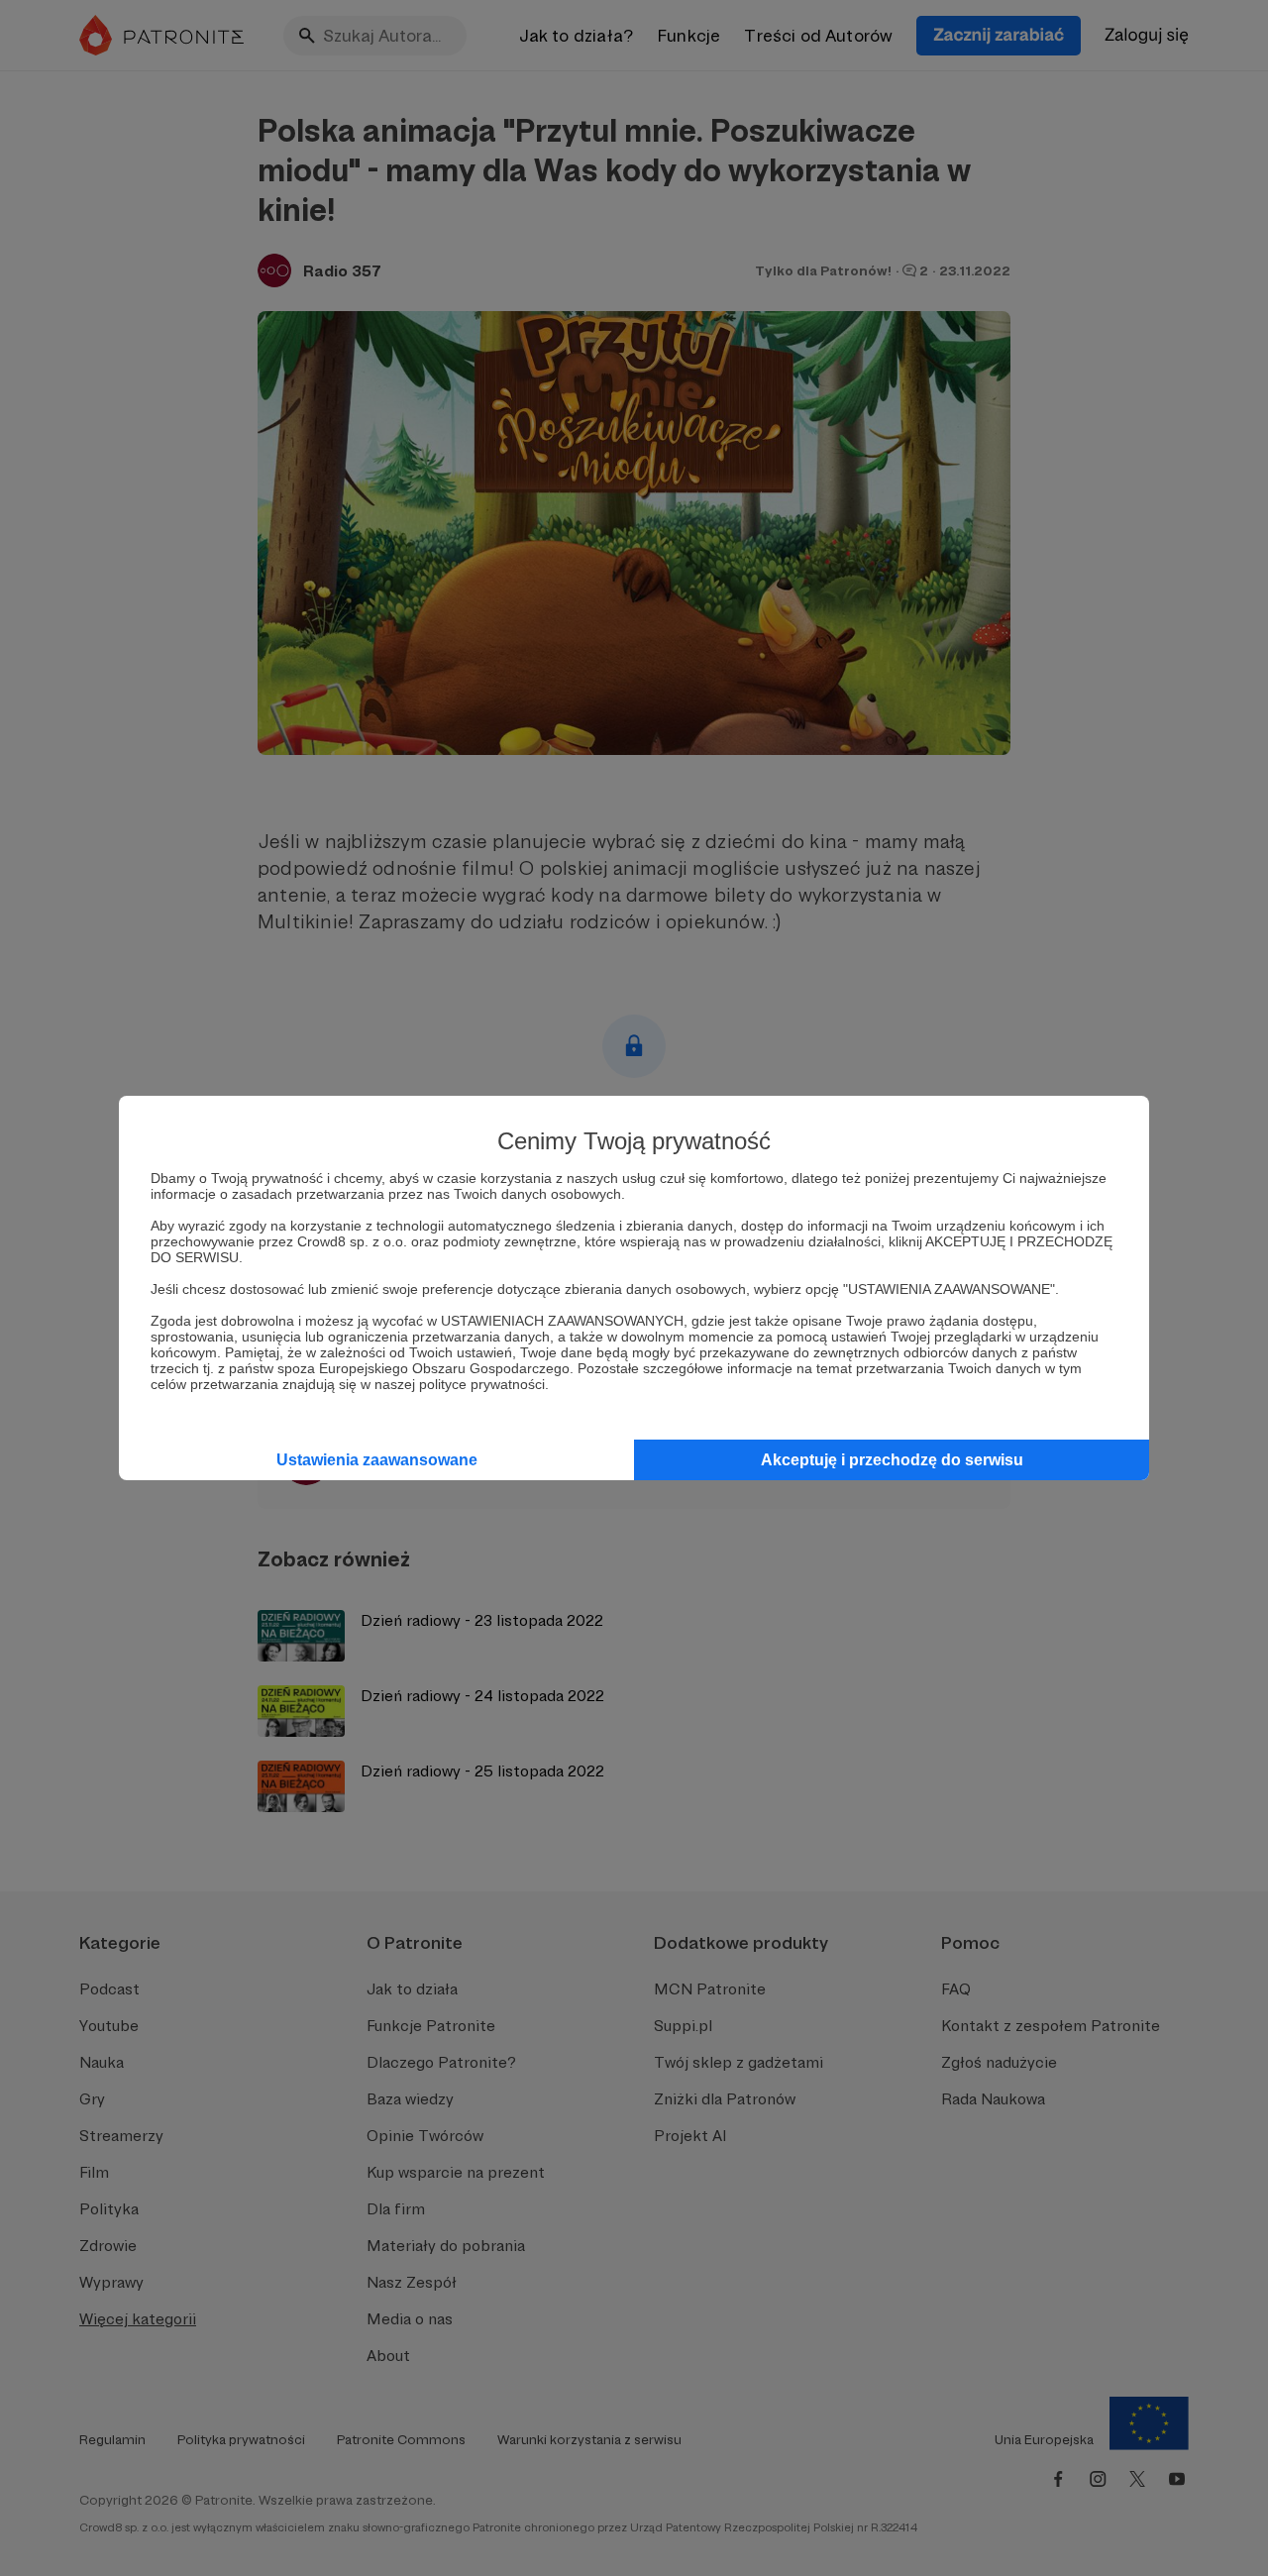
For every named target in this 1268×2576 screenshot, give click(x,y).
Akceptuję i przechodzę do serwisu (892, 1460)
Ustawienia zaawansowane (377, 1460)
